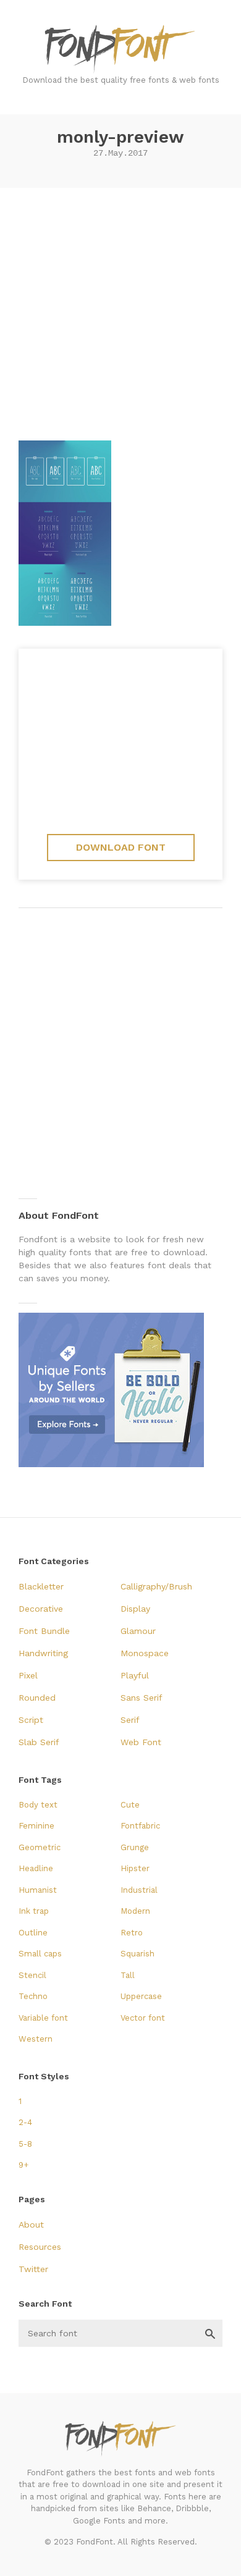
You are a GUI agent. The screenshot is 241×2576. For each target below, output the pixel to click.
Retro (132, 1933)
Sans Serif (142, 1698)
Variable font (43, 2018)
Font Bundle (44, 1631)
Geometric (40, 1847)
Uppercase (141, 1996)
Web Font (141, 1742)
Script (31, 1720)
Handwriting (43, 1653)
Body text (38, 1805)
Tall (128, 1975)
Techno (33, 1996)
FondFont (120, 49)
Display (135, 1609)
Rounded (37, 1698)
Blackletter (41, 1586)
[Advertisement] (120, 309)
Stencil (32, 1975)
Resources (40, 2247)
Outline (33, 1933)
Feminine (36, 1826)
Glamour (138, 1631)
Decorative (41, 1609)
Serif (130, 1720)
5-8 (25, 2144)
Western (36, 2039)
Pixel (28, 1675)
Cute (130, 1805)
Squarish (137, 1954)
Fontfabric (140, 1826)
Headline (36, 1868)
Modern (135, 1911)
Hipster (135, 1868)
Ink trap (34, 1911)
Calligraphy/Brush (156, 1586)
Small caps (40, 1954)
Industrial (139, 1890)
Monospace (145, 1653)
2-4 (25, 2122)
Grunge (135, 1847)
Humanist (38, 1890)
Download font (121, 847)
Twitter (33, 2269)
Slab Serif (39, 1742)
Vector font (143, 2018)
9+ (23, 2165)
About (31, 2225)
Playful (135, 1675)
